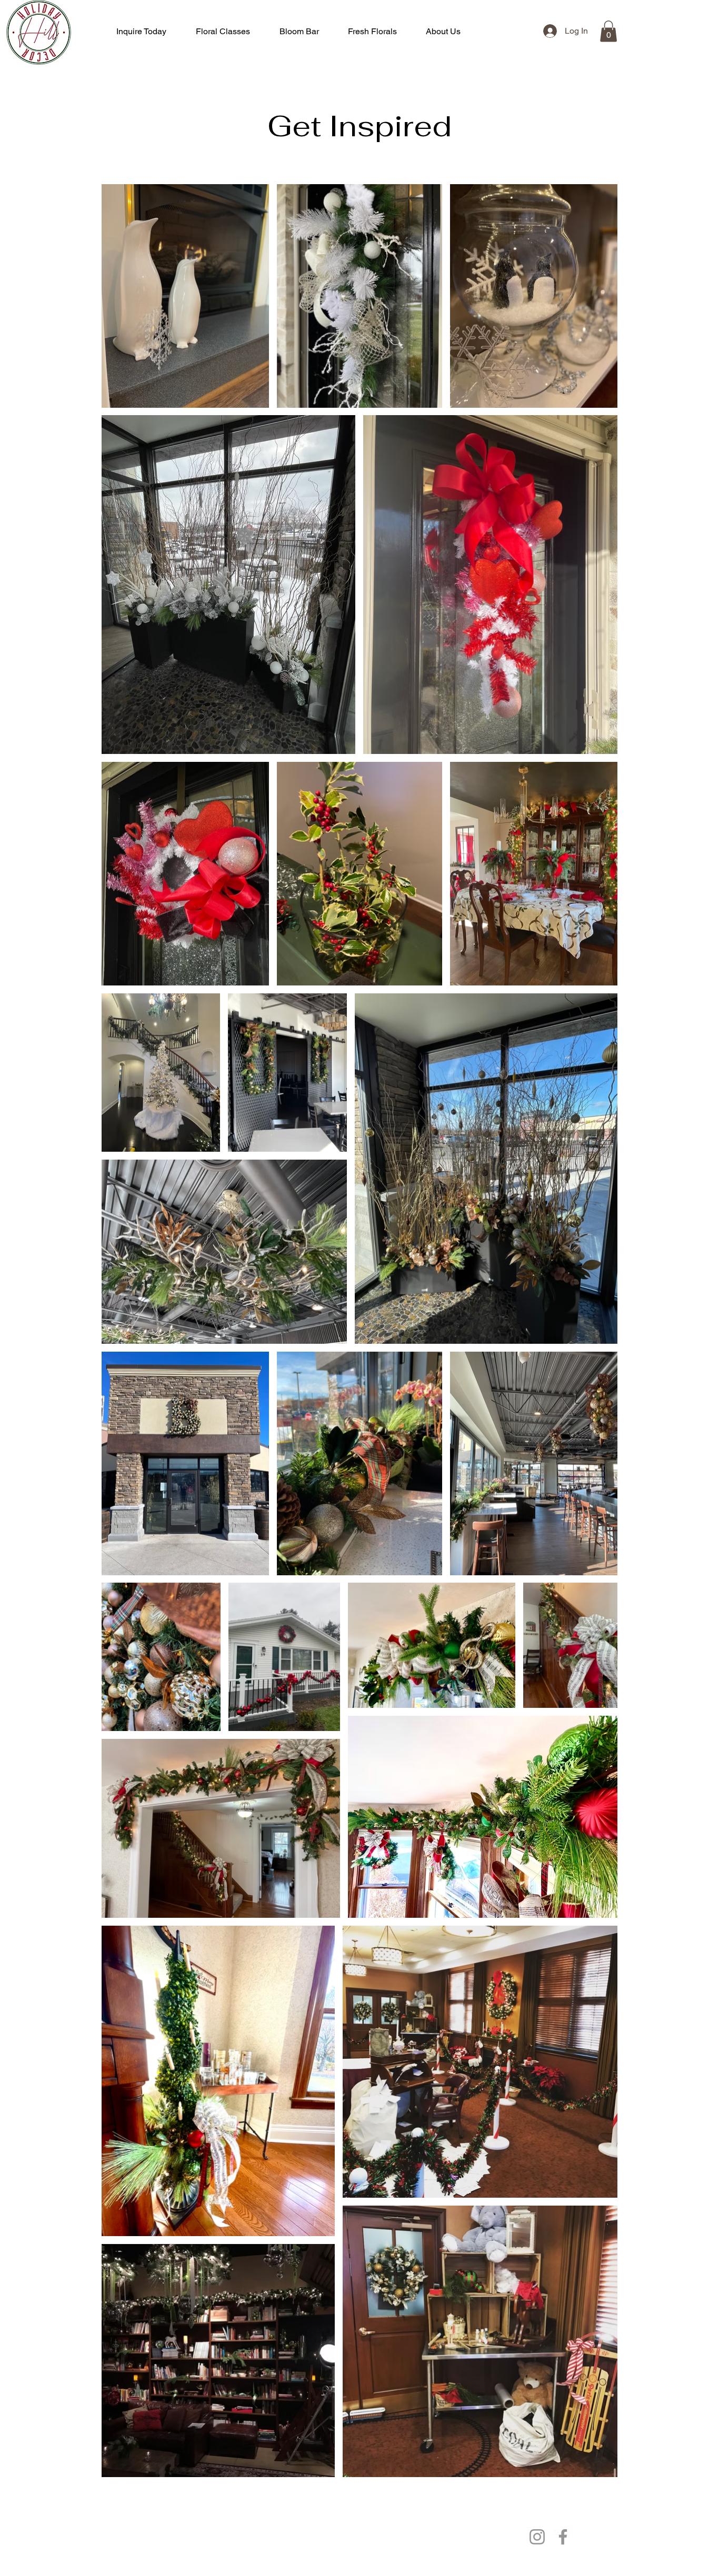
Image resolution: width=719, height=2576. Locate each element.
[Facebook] (563, 2537)
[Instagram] (537, 2537)
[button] (608, 31)
